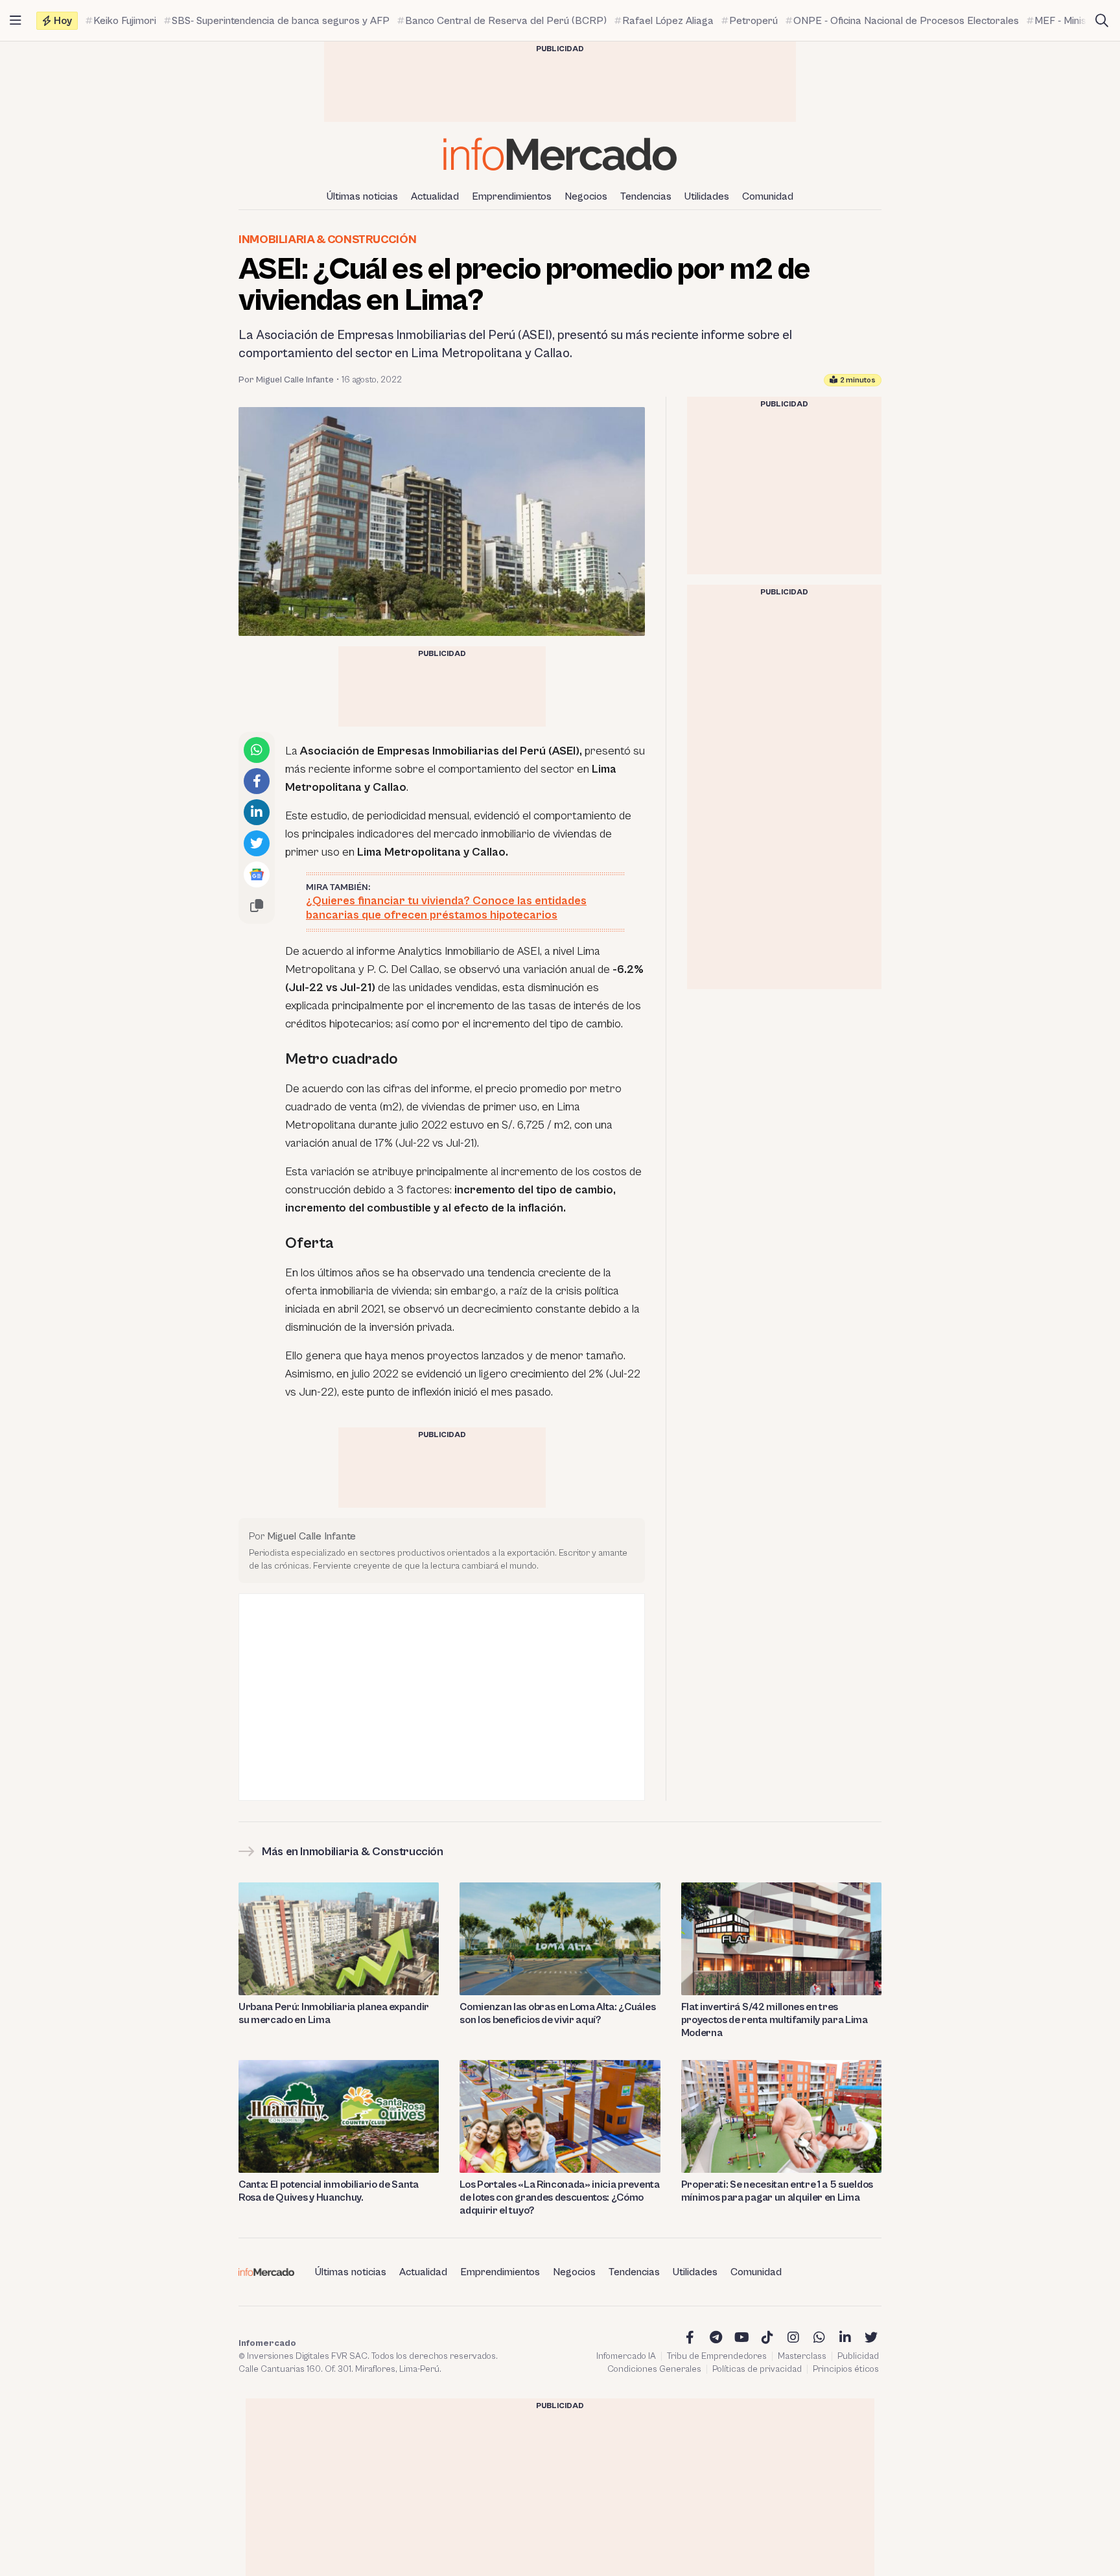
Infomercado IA (626, 2356)
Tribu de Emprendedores (717, 2356)
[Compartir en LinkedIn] (257, 812)
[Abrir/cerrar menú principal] (16, 21)
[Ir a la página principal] (560, 154)
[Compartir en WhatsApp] (257, 750)
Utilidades (707, 196)
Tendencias (646, 196)
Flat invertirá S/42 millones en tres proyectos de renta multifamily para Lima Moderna (775, 2020)
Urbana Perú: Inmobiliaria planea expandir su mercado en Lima (334, 2013)
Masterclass (802, 2356)
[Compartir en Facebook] (257, 781)
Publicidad (858, 2356)
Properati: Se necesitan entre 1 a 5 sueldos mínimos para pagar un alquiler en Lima (777, 2191)
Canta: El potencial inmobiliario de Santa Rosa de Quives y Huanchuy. (329, 2191)
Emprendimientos (512, 196)
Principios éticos (846, 2369)
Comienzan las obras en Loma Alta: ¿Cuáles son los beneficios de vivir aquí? (557, 2013)
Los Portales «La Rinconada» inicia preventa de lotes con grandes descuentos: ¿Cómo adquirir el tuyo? (559, 2197)
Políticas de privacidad (757, 2369)
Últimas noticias (362, 196)
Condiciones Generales (654, 2369)
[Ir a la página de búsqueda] (1102, 21)
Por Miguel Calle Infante (286, 380)
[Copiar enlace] (257, 906)
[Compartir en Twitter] (257, 843)
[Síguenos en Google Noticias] (257, 874)
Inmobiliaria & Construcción (327, 240)
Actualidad (435, 196)
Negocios (586, 196)
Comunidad (768, 196)
